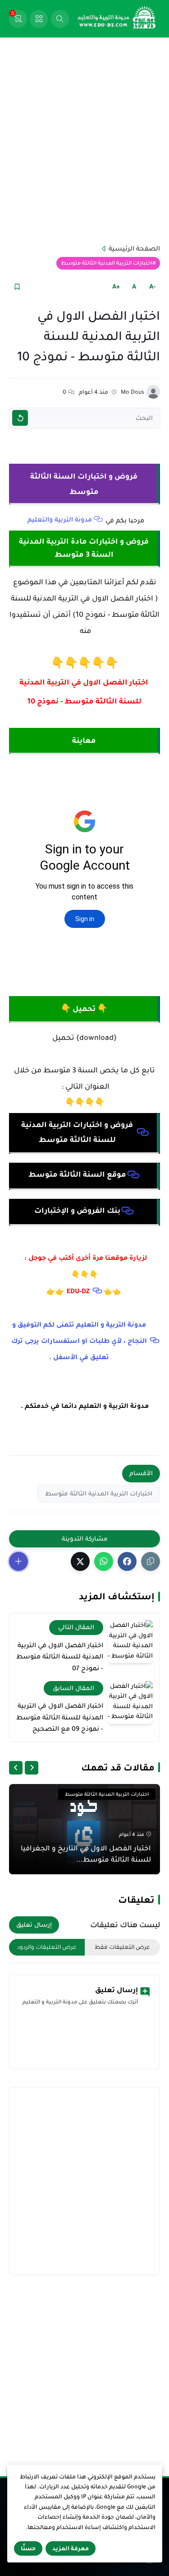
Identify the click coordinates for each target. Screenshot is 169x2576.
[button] (127, 1561)
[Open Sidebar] (39, 19)
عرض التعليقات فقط (122, 1947)
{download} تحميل (84, 1038)
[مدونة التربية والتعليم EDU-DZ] (117, 19)
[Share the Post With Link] (151, 1561)
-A (152, 286)
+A (116, 286)
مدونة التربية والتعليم (60, 519)
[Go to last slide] (32, 1768)
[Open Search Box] (60, 19)
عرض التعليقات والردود (47, 1947)
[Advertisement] (84, 140)
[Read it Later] (17, 286)
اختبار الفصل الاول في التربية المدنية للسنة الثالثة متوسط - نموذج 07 (60, 1656)
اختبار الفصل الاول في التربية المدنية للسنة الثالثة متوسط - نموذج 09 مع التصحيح (60, 1717)
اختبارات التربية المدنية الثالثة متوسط (107, 263)
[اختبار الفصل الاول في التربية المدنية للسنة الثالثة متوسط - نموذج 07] (130, 1642)
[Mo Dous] (153, 392)
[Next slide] (16, 1768)
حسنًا (28, 2548)
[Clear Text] (20, 418)
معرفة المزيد (71, 2548)
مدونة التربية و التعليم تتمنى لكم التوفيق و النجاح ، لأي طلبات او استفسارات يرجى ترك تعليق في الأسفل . (79, 1341)
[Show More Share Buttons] (18, 1561)
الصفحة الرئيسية (134, 248)
